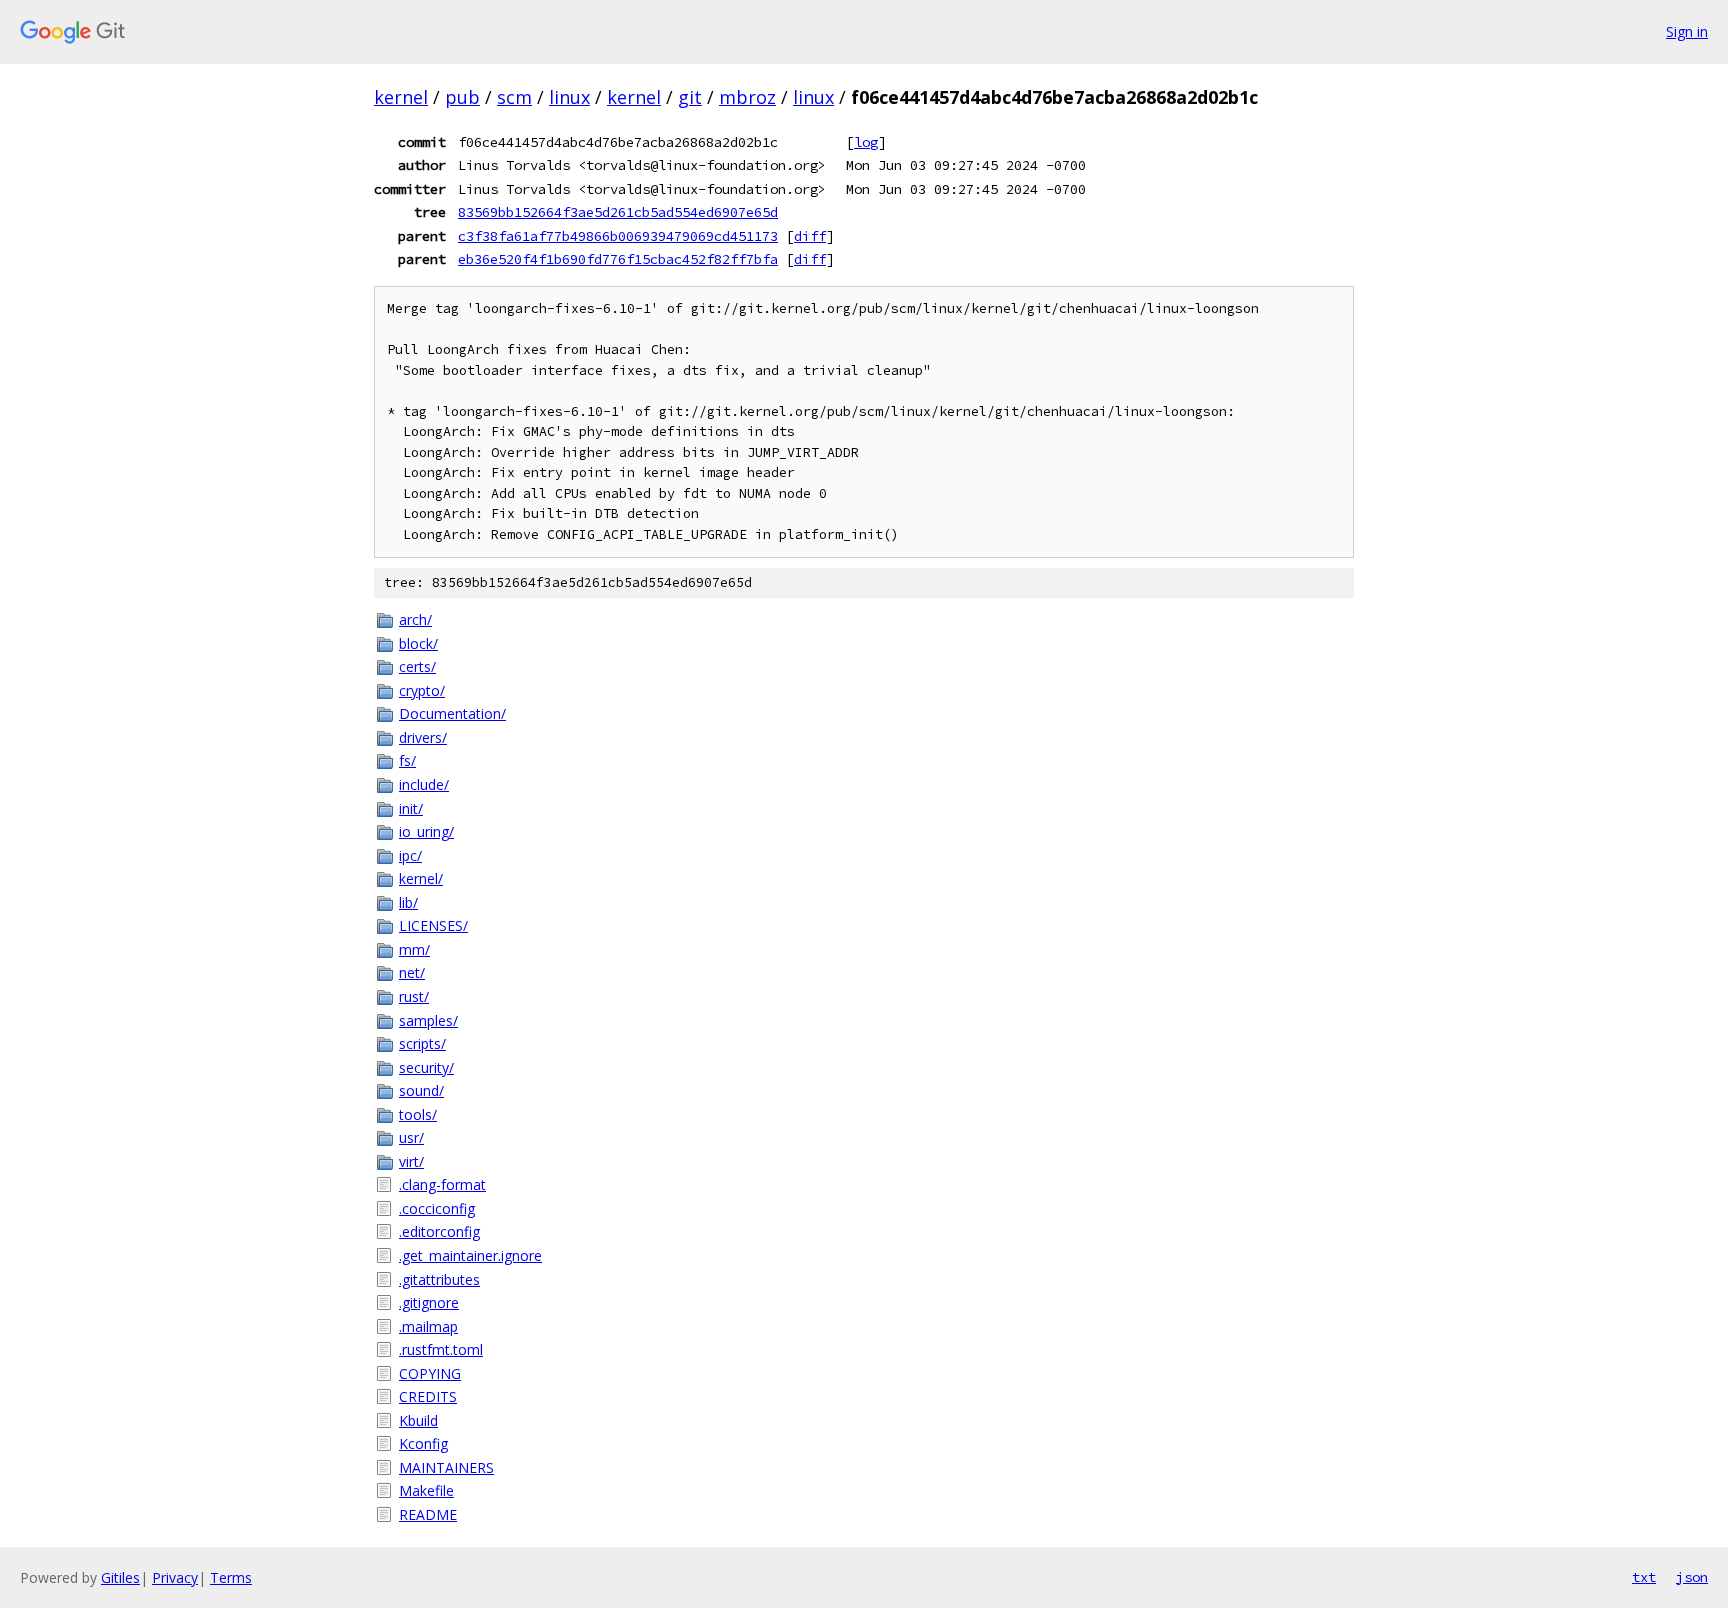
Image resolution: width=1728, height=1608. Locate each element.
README (428, 1514)
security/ (426, 1067)
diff (810, 236)
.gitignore (429, 1302)
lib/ (408, 902)
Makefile (426, 1490)
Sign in (1687, 31)
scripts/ (422, 1043)
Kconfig (423, 1443)
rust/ (414, 996)
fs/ (407, 760)
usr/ (411, 1137)
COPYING (430, 1373)
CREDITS (428, 1396)
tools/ (418, 1114)
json (1692, 1577)
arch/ (415, 619)
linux (569, 97)
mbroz (747, 97)
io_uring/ (426, 831)
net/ (412, 972)
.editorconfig (439, 1231)
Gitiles (120, 1577)
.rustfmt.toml (441, 1349)
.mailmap (428, 1326)
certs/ (417, 666)
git (690, 97)
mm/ (414, 949)
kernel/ (421, 878)
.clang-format (442, 1184)
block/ (418, 643)
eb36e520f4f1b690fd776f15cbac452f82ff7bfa (618, 259)
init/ (411, 808)
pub (462, 97)
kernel (401, 97)
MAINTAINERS (446, 1467)
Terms (231, 1577)
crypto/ (422, 690)
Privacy (175, 1577)
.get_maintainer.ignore (470, 1255)
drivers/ (423, 737)
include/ (424, 784)
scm (514, 97)
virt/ (411, 1161)
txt (1644, 1577)
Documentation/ (452, 713)
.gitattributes (439, 1279)
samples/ (428, 1020)
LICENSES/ (433, 925)
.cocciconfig (437, 1208)
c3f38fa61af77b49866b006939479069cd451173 (618, 236)
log (866, 142)
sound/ (421, 1090)
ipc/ (410, 855)
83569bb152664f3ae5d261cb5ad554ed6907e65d (618, 212)
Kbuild (418, 1420)
